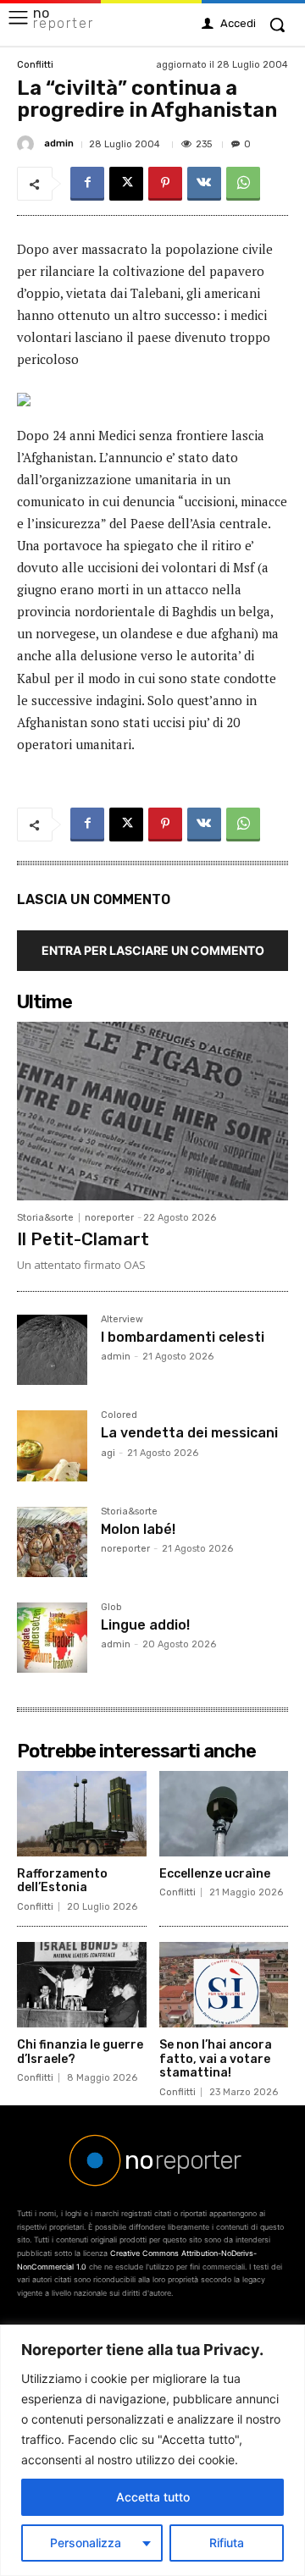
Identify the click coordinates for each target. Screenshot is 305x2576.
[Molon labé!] (52, 1542)
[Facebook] (87, 184)
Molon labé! (138, 1529)
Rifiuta (227, 2543)
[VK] (204, 184)
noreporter (109, 1218)
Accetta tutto (153, 2497)
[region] (152, 2450)
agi (108, 1453)
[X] (126, 184)
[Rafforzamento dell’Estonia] (82, 1814)
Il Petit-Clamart (83, 1239)
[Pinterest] (165, 184)
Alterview (122, 1320)
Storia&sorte (45, 1218)
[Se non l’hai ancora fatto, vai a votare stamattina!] (224, 1985)
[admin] (28, 144)
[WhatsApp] (243, 184)
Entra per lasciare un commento (153, 950)
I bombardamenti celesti (183, 1337)
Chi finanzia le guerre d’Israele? (80, 2052)
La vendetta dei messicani (189, 1433)
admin (59, 143)
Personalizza (86, 2543)
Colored (119, 1415)
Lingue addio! (145, 1625)
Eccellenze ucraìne (215, 1874)
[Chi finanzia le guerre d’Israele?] (82, 1985)
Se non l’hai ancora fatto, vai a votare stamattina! (216, 2059)
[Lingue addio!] (52, 1638)
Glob (111, 1608)
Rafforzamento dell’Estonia (62, 1881)
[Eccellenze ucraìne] (224, 1814)
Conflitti (35, 65)
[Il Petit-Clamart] (152, 1111)
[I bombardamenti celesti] (52, 1350)
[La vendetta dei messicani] (52, 1445)
